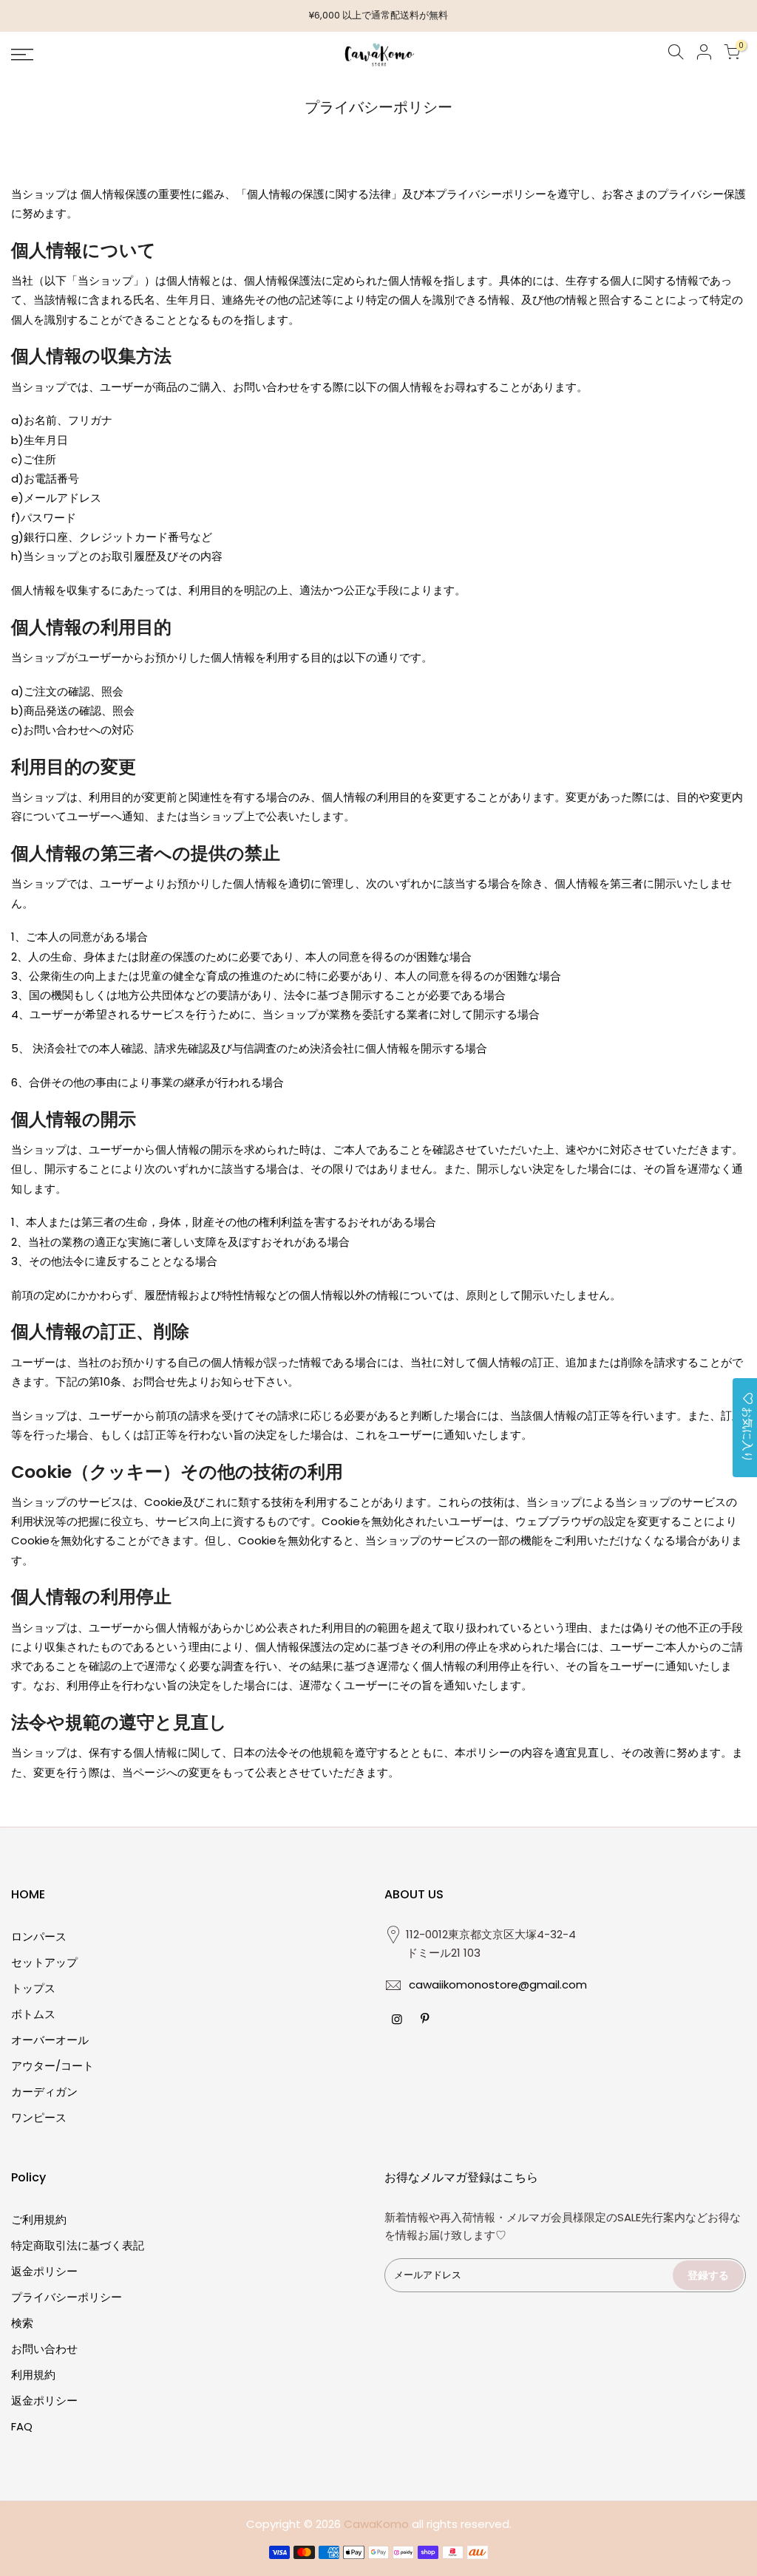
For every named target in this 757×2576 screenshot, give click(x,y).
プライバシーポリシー (67, 2297)
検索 (22, 2323)
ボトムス (33, 2014)
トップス (33, 1988)
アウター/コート (52, 2066)
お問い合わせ (44, 2349)
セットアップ (44, 1962)
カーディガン (44, 2092)
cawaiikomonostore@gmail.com (498, 1984)
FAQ (22, 2426)
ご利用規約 (39, 2219)
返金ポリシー (44, 2271)
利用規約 (33, 2375)
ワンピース (39, 2117)
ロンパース (39, 1936)
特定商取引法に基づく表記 (78, 2245)
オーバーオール (50, 2040)
